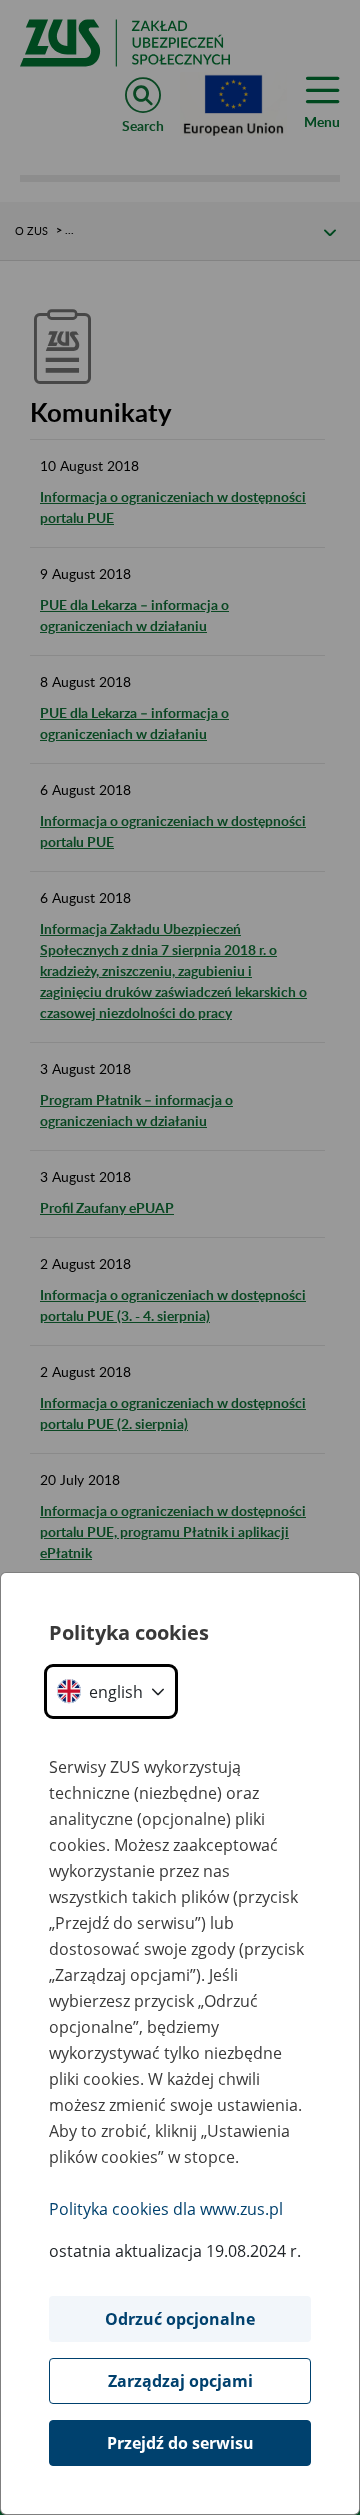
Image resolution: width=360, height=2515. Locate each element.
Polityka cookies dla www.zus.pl (166, 2209)
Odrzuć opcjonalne (180, 2319)
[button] (111, 1691)
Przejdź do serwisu (180, 2443)
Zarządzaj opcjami (180, 2381)
